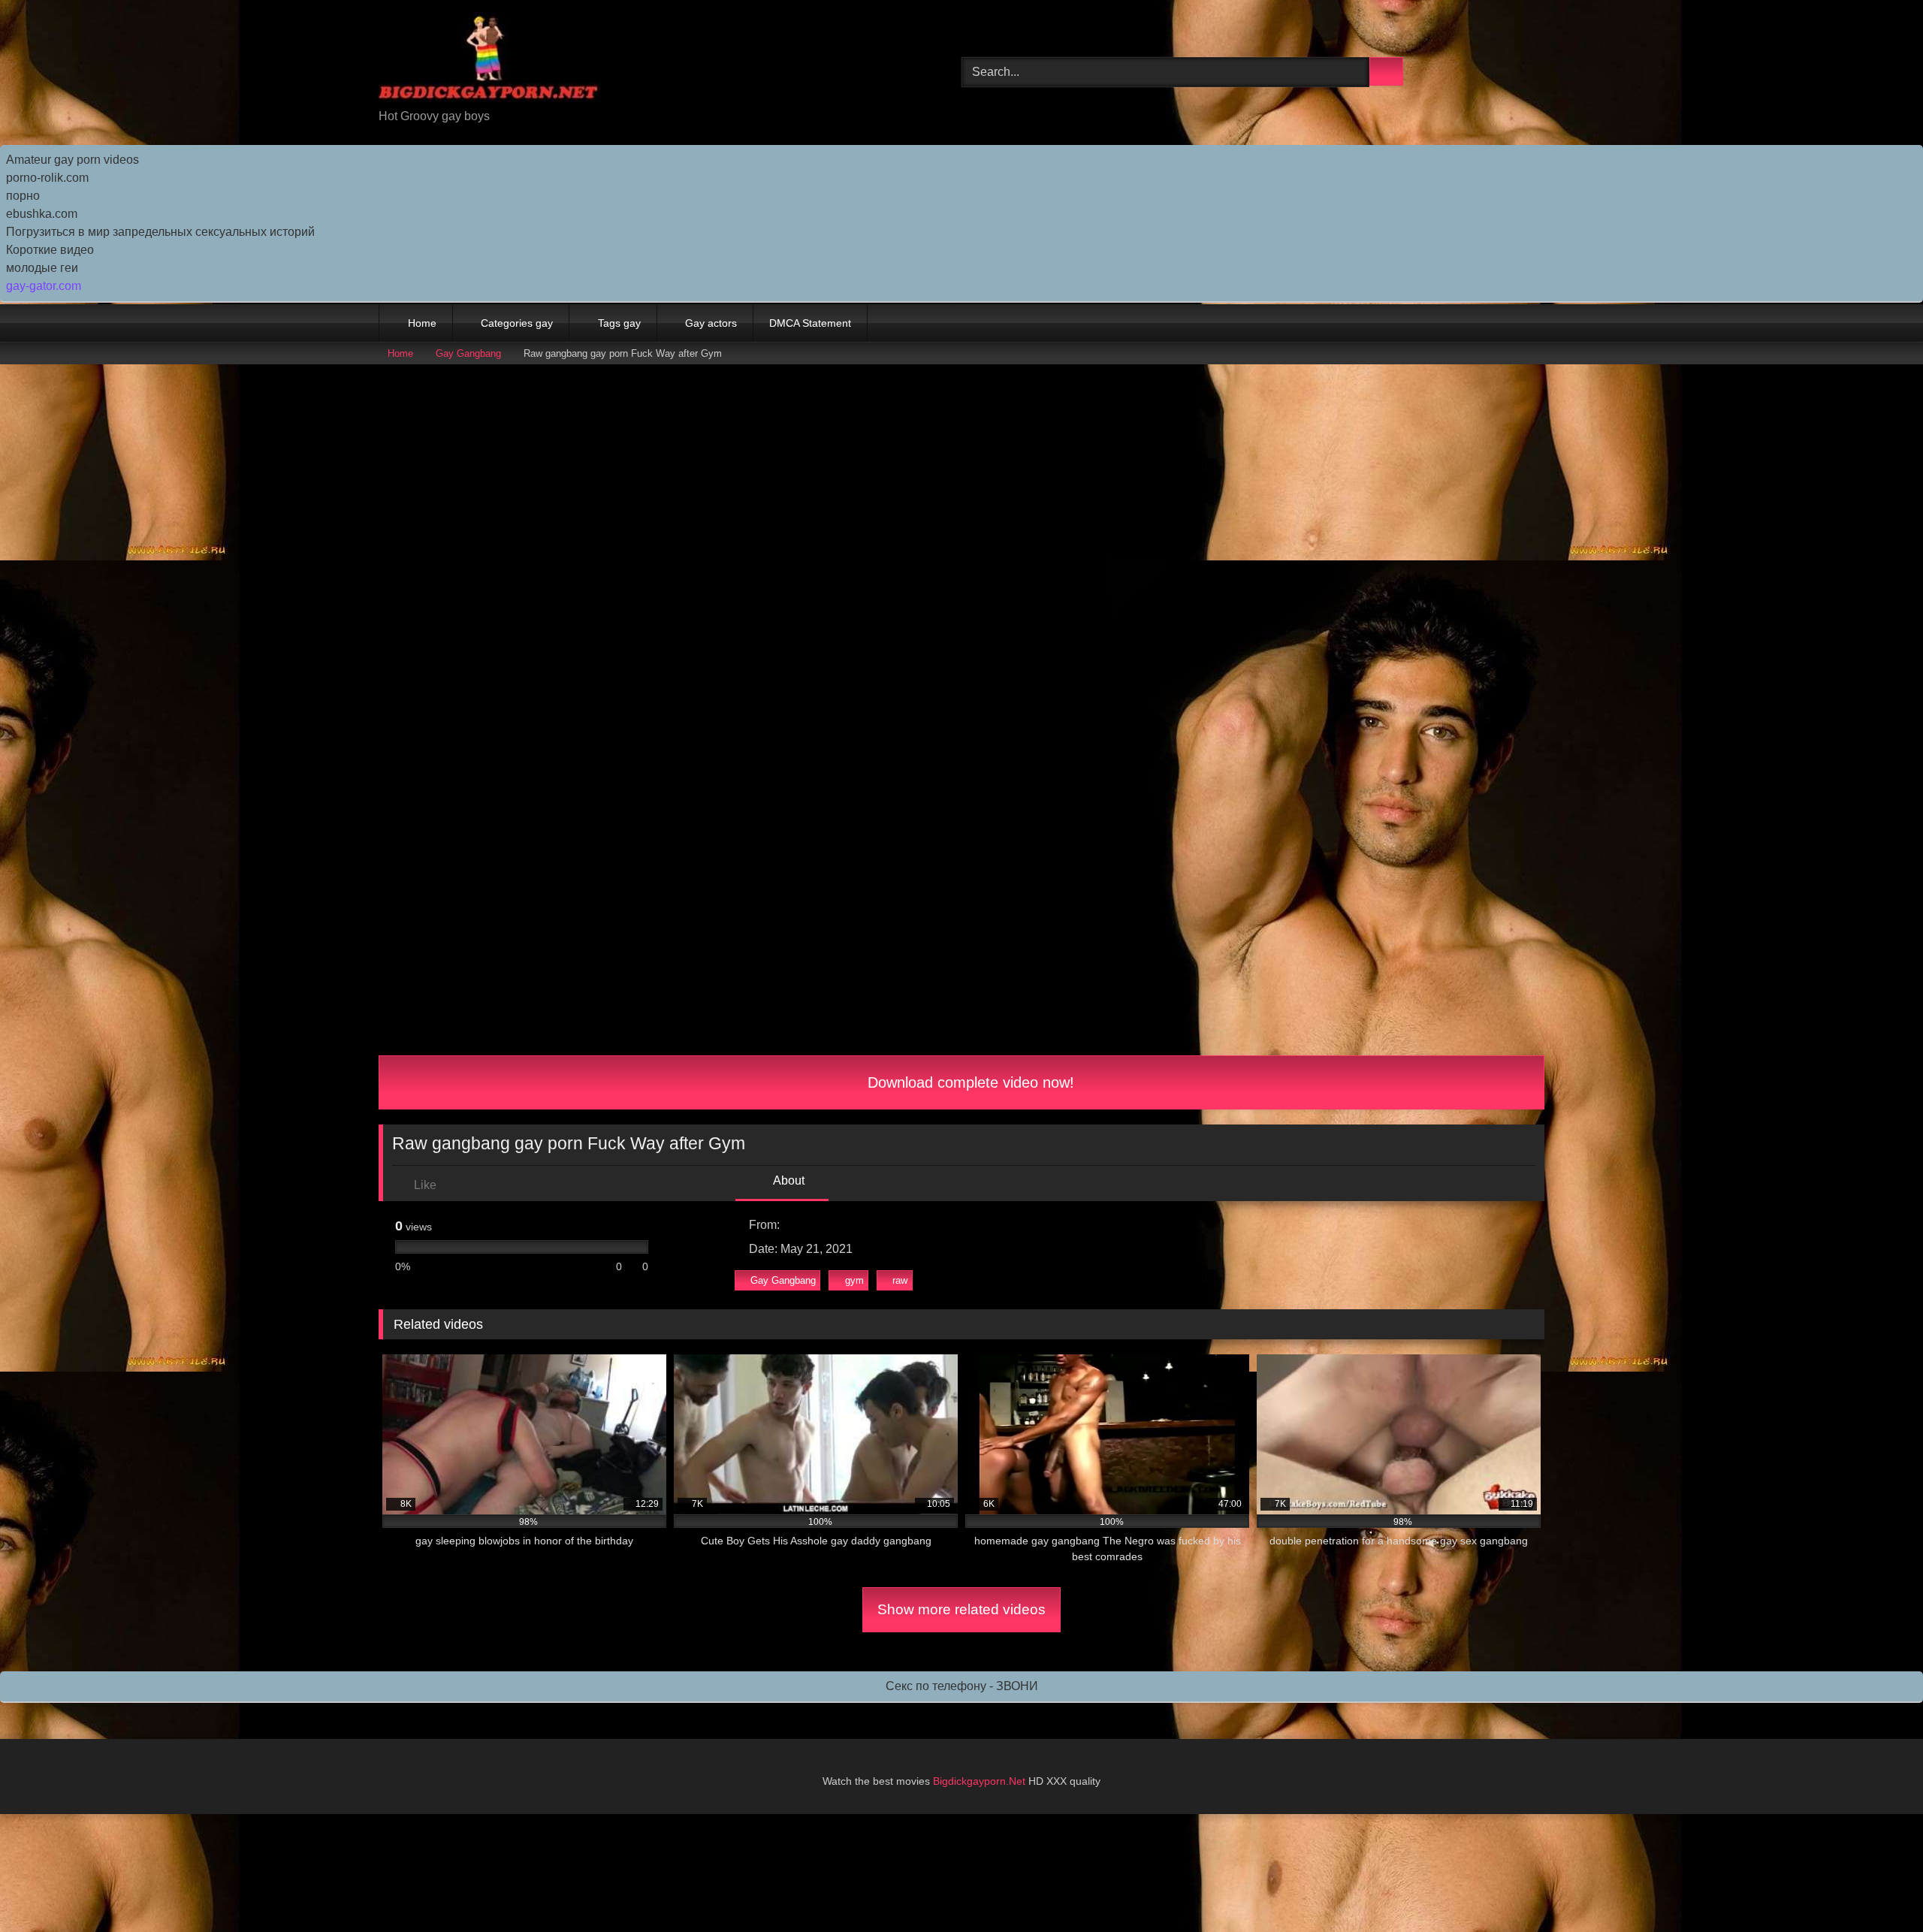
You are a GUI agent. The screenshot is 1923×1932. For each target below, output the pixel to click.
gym (854, 1280)
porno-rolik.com (47, 178)
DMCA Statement (810, 323)
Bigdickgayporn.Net (981, 1781)
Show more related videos (961, 1609)
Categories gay (517, 323)
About (788, 1180)
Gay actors (711, 323)
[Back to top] (1878, 1887)
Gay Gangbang (468, 353)
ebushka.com (42, 214)
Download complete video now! (969, 1082)
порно (23, 196)
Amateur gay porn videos (72, 160)
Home (422, 323)
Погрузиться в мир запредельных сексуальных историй (160, 232)
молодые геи (42, 268)
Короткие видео (50, 250)
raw (900, 1280)
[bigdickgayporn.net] (489, 60)
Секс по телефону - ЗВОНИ (962, 1686)
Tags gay (619, 323)
